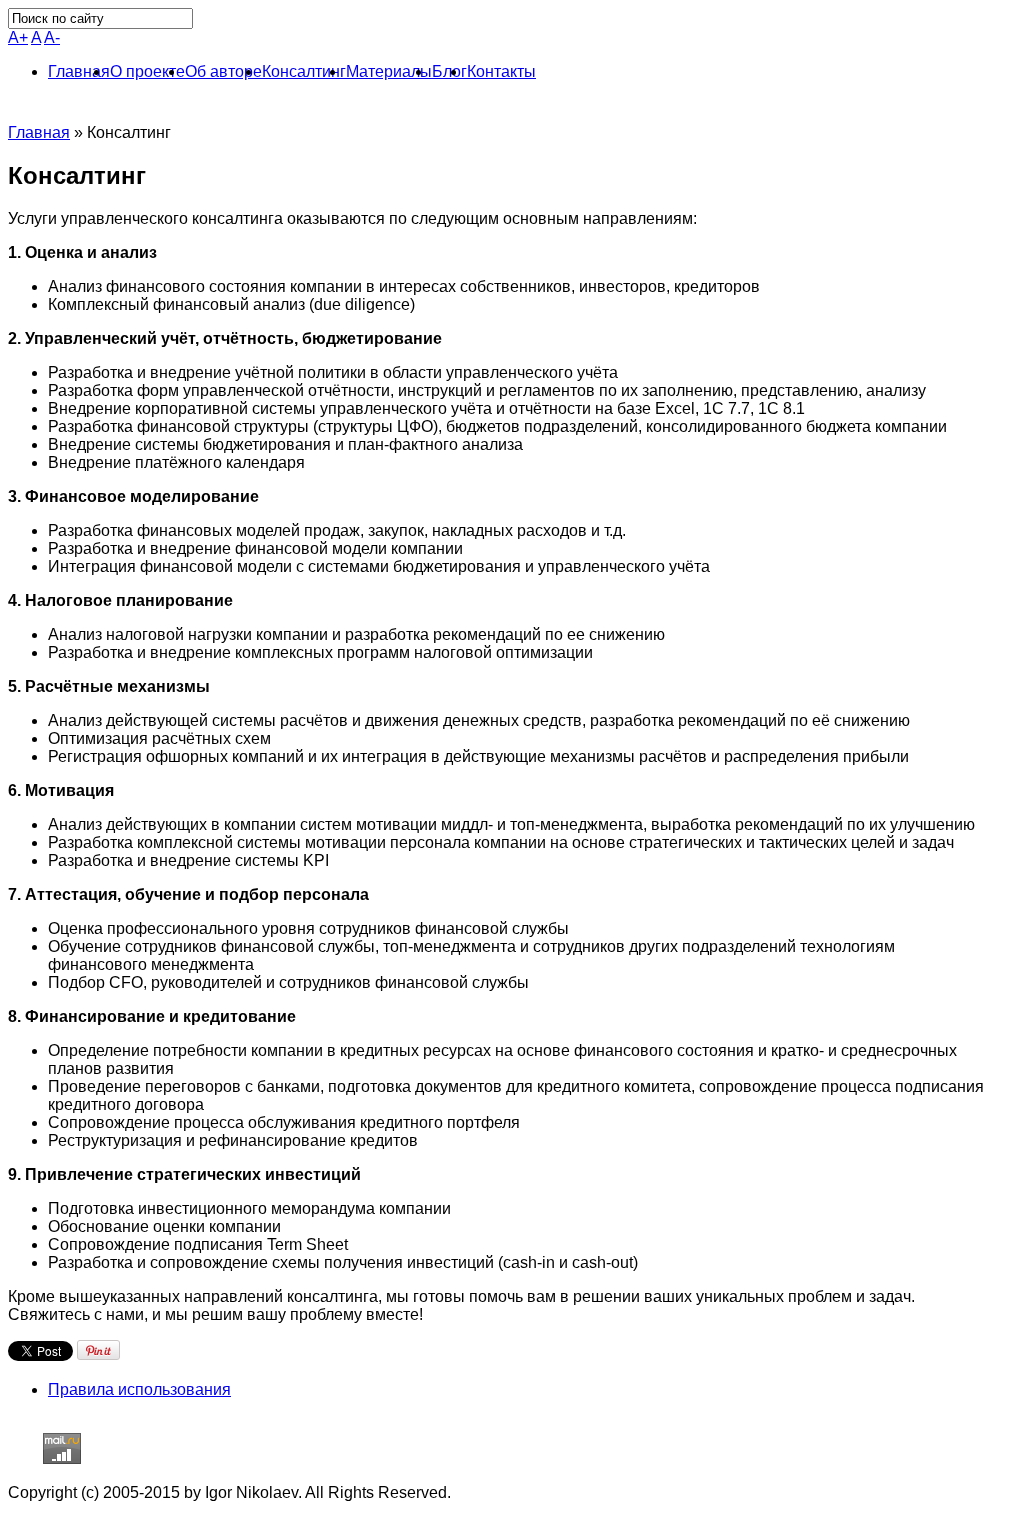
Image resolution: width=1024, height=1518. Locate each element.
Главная (39, 132)
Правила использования (139, 1389)
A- (52, 37)
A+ (18, 37)
